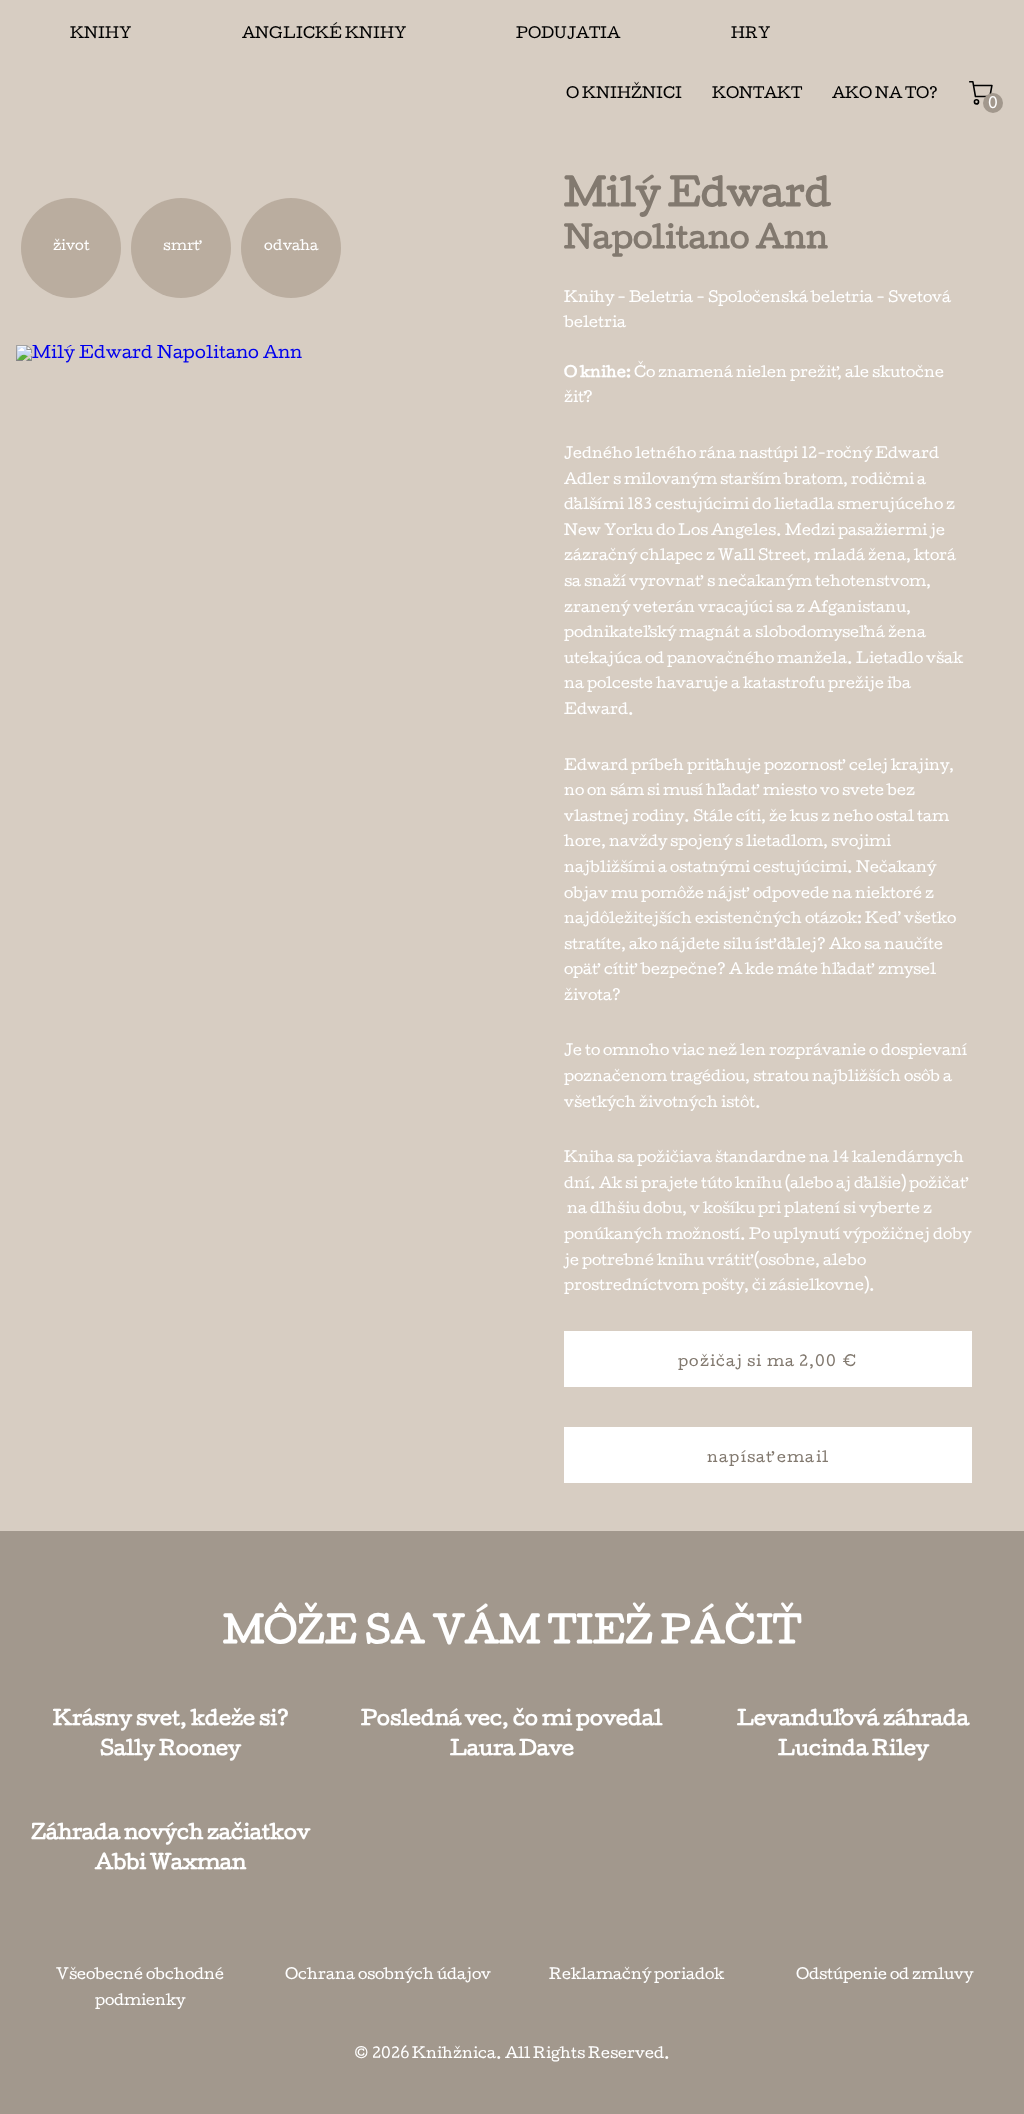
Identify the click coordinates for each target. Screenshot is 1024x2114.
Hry (750, 35)
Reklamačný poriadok (636, 1976)
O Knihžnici (624, 95)
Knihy (100, 35)
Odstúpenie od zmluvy (884, 1976)
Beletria (661, 299)
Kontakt (757, 95)
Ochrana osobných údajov (388, 1976)
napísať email (768, 1459)
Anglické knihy (324, 35)
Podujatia (568, 35)
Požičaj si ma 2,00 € (767, 1363)
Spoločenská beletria (790, 299)
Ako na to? (885, 95)
